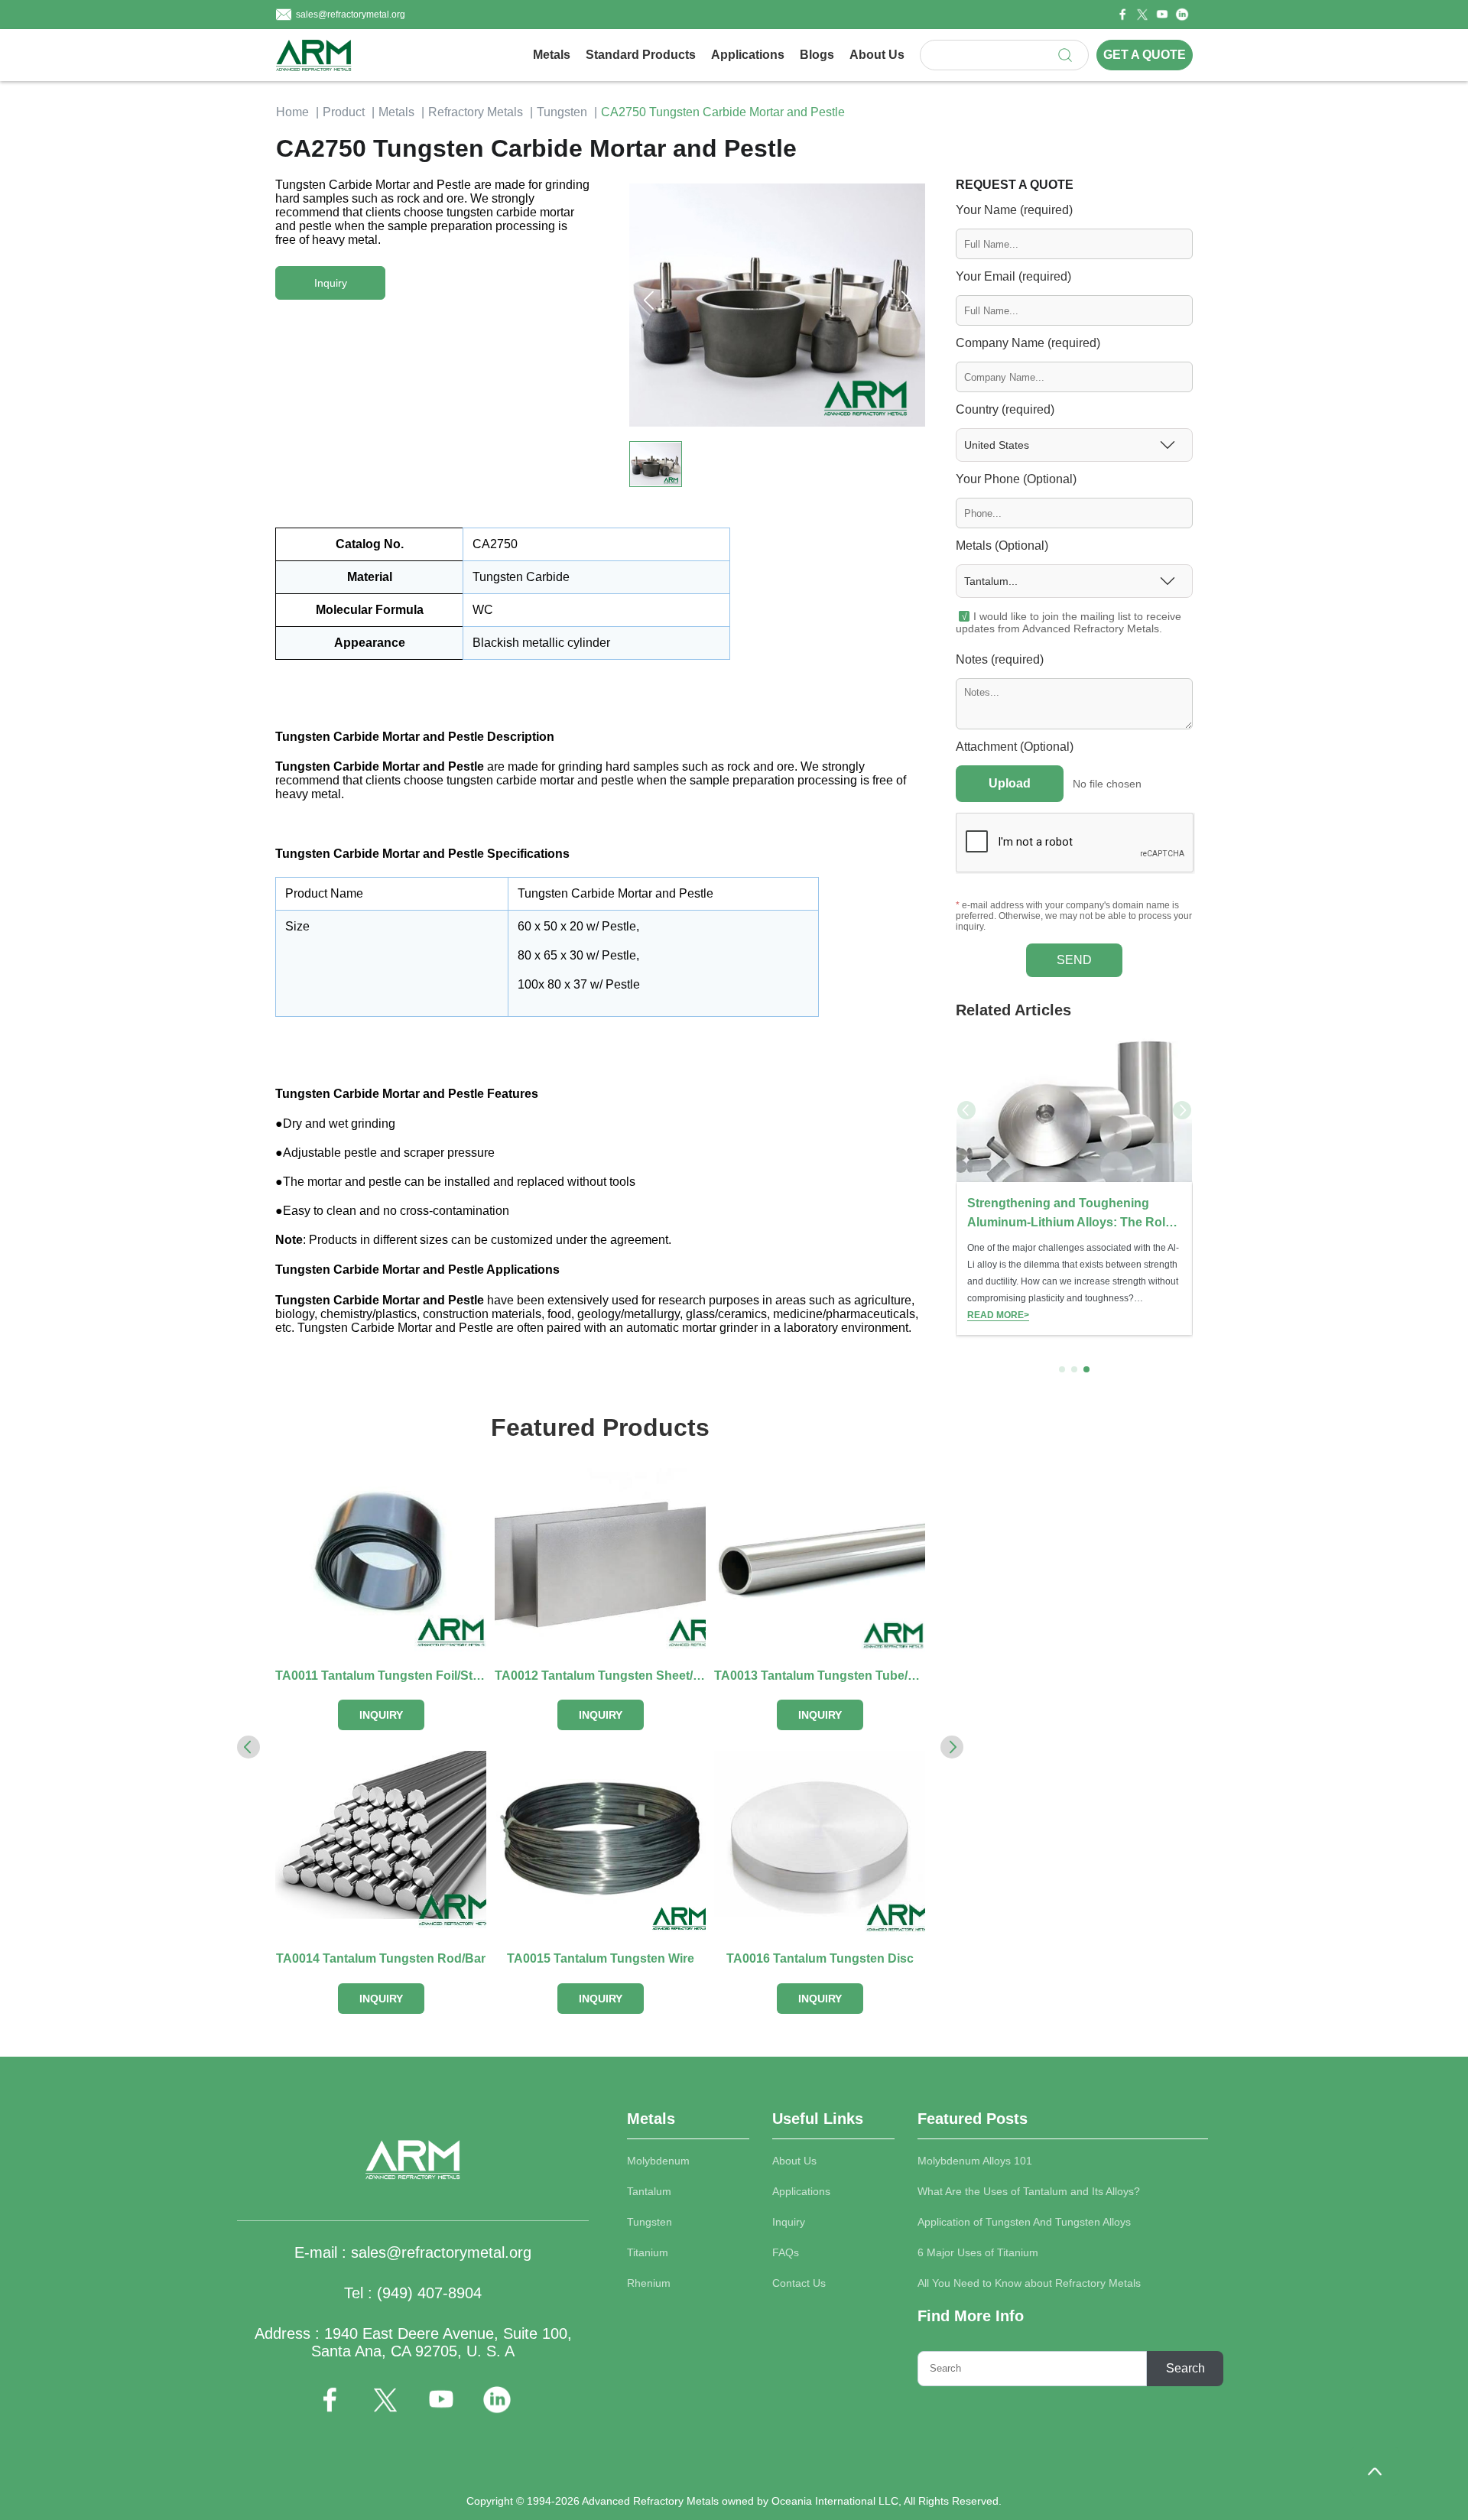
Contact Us (799, 2283)
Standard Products (641, 55)
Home (292, 112)
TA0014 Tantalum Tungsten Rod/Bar (381, 1958)
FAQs (786, 2252)
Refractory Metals (476, 112)
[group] (1074, 1185)
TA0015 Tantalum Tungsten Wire (601, 1958)
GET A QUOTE (1145, 55)
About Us (877, 55)
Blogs (817, 55)
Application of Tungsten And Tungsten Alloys (1024, 2222)
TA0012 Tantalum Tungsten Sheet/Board (600, 1676)
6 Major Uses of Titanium (978, 2252)
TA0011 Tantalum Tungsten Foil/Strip (381, 1676)
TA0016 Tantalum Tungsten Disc (820, 1958)
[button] (906, 300)
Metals (552, 55)
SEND (1074, 960)
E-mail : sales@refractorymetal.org (413, 2252)
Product (344, 112)
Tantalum (649, 2191)
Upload (1010, 783)
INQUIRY (381, 1715)
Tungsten (562, 112)
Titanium (648, 2252)
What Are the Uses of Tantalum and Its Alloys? (1029, 2191)
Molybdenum (658, 2161)
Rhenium (649, 2283)
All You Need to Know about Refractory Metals (1029, 2283)
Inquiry (789, 2222)
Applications (748, 55)
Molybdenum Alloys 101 (975, 2161)
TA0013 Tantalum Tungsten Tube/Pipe (820, 1676)
